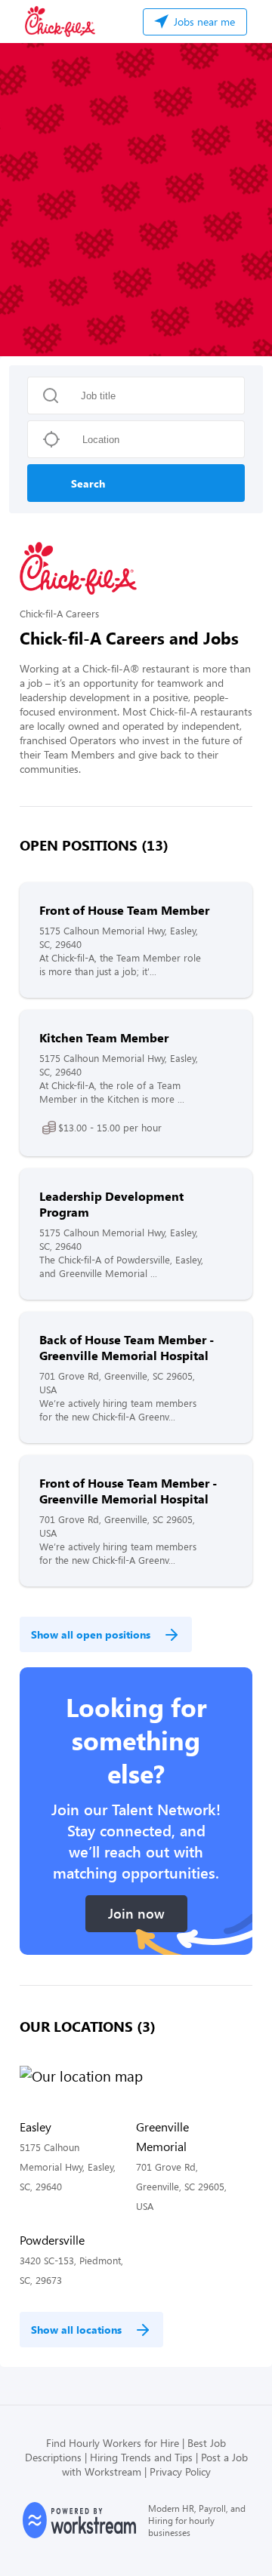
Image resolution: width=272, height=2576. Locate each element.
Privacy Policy (180, 2471)
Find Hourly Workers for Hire (113, 2443)
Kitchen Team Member (104, 1037)
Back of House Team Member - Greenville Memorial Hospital (127, 1347)
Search (88, 483)
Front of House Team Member (124, 910)
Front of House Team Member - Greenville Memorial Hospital (128, 1491)
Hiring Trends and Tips (141, 2457)
